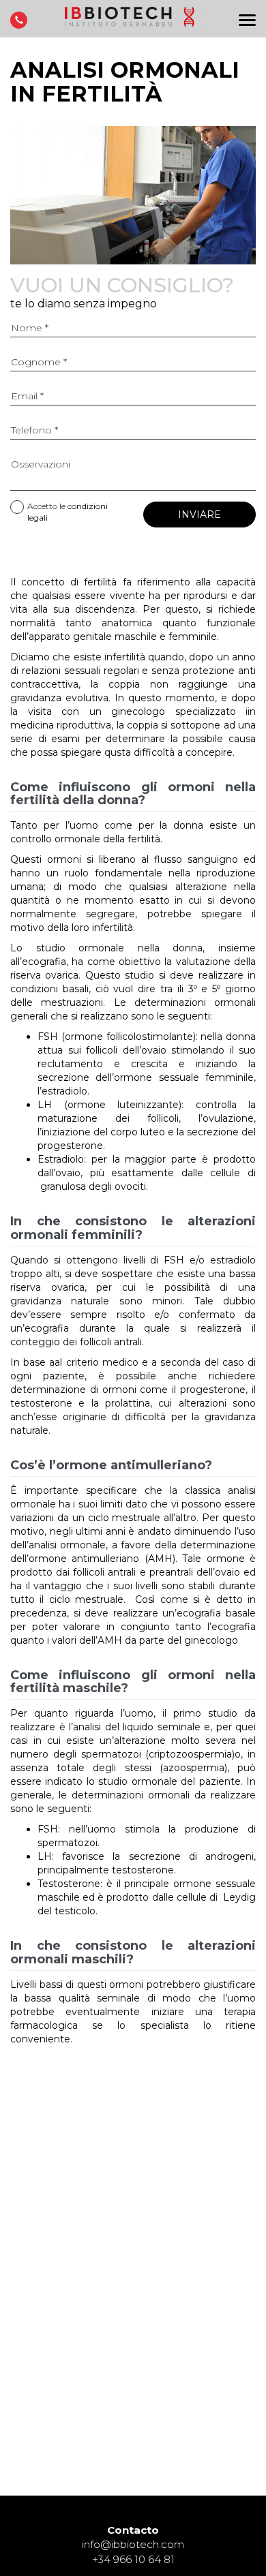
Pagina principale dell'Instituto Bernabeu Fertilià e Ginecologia (133, 22)
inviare (199, 515)
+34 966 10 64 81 (133, 2559)
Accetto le (68, 512)
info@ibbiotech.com (133, 2544)
